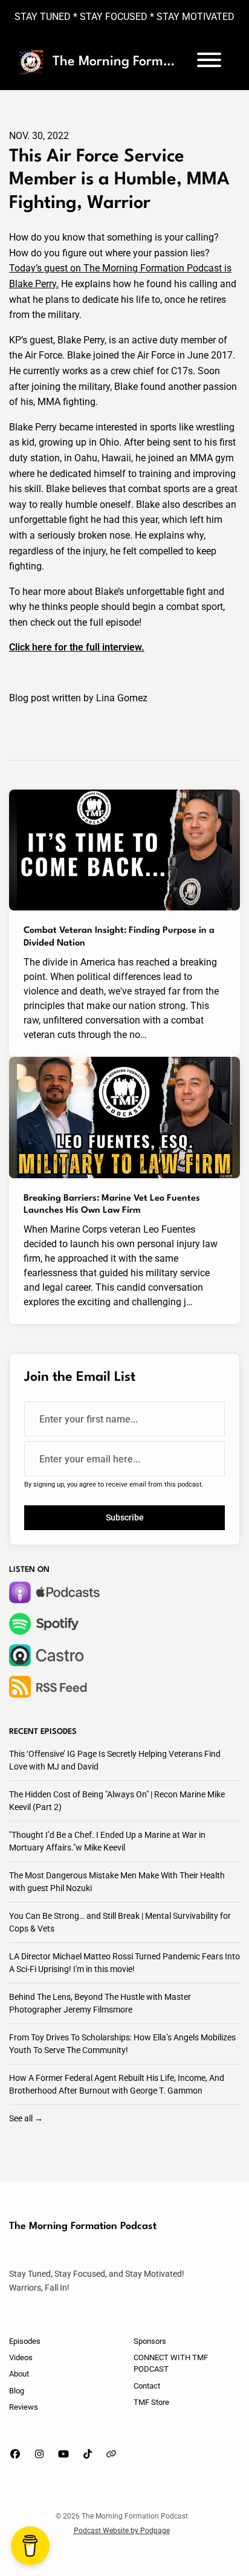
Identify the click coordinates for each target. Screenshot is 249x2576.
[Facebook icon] (15, 2454)
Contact (147, 2386)
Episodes (25, 2341)
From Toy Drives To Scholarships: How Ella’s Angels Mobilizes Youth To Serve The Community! (122, 2044)
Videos (21, 2357)
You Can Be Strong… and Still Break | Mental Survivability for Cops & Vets (120, 1922)
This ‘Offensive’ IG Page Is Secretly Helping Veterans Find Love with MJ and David (115, 1760)
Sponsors (150, 2341)
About (19, 2374)
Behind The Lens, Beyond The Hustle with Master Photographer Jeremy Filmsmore (100, 2003)
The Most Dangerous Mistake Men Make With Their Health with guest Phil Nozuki (117, 1882)
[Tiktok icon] (88, 2454)
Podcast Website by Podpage (122, 2531)
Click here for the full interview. (77, 647)
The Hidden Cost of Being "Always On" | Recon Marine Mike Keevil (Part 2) (117, 1801)
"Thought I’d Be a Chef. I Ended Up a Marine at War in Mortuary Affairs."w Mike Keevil (107, 1841)
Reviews (24, 2407)
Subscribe (125, 1517)
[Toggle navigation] (209, 62)
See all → (26, 2118)
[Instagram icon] (39, 2454)
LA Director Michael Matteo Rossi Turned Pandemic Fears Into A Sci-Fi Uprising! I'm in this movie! (124, 1963)
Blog (17, 2391)
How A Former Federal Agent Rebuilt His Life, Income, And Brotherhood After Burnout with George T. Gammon (117, 2084)
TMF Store (151, 2402)
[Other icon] (113, 2454)
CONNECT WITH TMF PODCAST (171, 2363)
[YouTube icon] (63, 2454)
